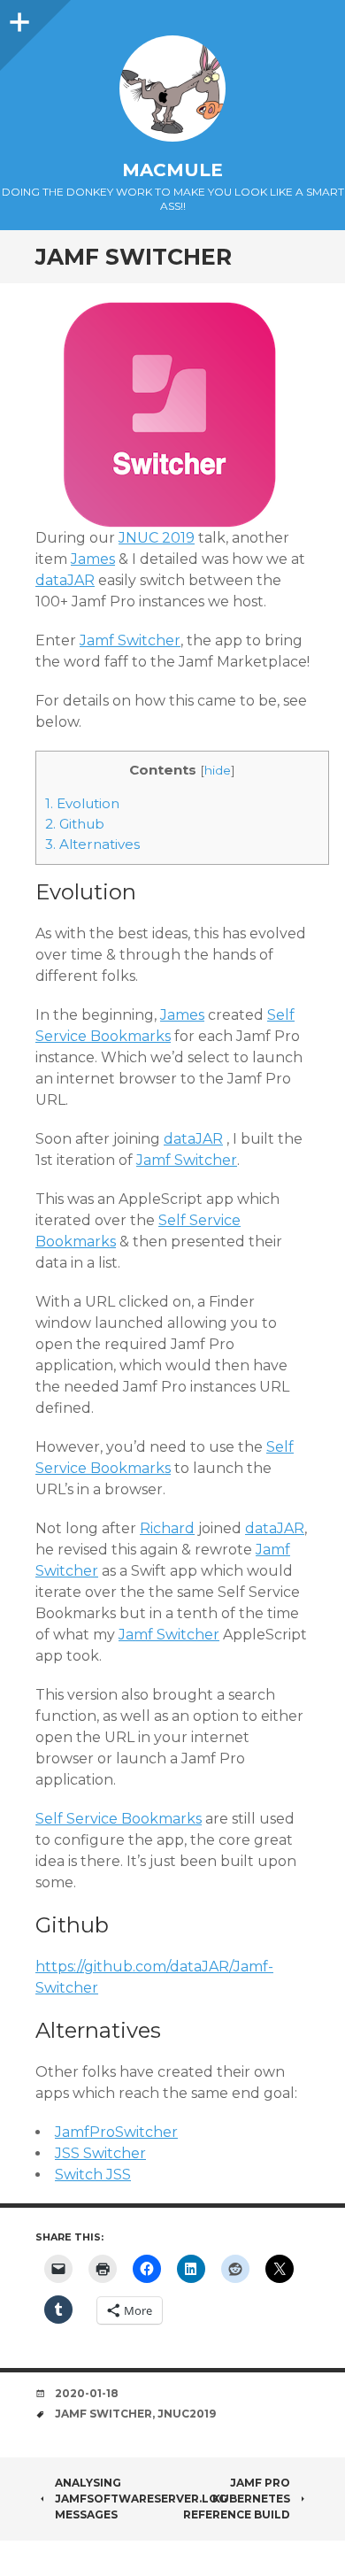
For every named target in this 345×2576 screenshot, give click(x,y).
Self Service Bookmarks (119, 1819)
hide (218, 770)
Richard (167, 1528)
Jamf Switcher (130, 640)
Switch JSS (93, 2175)
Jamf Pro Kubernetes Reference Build (237, 2499)
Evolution (82, 803)
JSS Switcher (100, 2153)
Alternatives (92, 844)
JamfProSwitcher (116, 2132)
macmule (172, 170)
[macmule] (172, 89)
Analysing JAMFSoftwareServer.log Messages (141, 2499)
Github (75, 824)
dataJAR (65, 580)
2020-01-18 (87, 2393)
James (93, 559)
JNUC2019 (187, 2414)
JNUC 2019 (157, 538)
